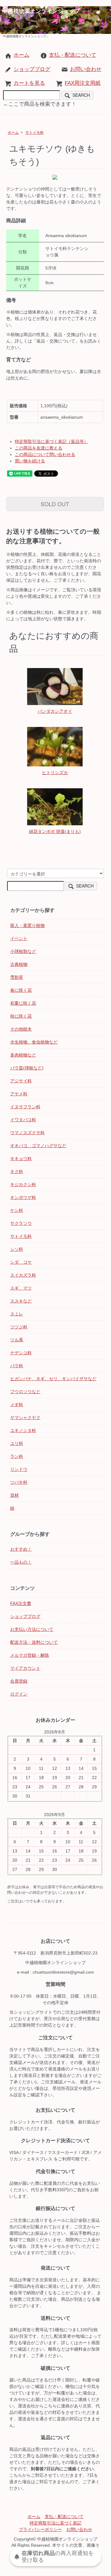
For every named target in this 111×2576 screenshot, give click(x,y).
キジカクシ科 (23, 1184)
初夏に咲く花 (23, 1003)
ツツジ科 (19, 1327)
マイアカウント (25, 1668)
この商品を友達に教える (39, 448)
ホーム (21, 55)
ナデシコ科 (21, 1353)
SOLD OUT (55, 504)
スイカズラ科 (23, 1275)
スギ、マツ (21, 1288)
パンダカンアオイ (55, 711)
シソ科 (17, 1249)
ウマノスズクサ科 (27, 1133)
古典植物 (19, 964)
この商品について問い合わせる (45, 454)
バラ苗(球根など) (27, 1068)
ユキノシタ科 (23, 1430)
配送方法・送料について (34, 1642)
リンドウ (19, 1469)
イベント (19, 938)
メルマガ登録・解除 (30, 1655)
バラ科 (17, 1366)
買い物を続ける (30, 461)
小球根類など (23, 951)
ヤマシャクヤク (25, 1417)
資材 (14, 1495)
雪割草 (17, 977)
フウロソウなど (25, 1392)
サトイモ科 (35, 133)
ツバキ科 (19, 1482)
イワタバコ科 (23, 1120)
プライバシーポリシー (40, 2529)
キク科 (17, 1171)
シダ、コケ (21, 1262)
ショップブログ (32, 69)
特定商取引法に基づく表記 (55, 2523)
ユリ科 (17, 1443)
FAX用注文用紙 (83, 83)
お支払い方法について (32, 1629)
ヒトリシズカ (55, 773)
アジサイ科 (21, 1081)
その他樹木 (21, 1029)
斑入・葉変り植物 (27, 925)
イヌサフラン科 (25, 1107)
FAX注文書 (21, 1603)
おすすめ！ (21, 1549)
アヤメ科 (19, 1094)
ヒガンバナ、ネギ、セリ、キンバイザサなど (53, 1379)
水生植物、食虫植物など (34, 1042)
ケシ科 (17, 1210)
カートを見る (29, 83)
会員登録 (19, 1681)
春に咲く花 (21, 990)
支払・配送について (73, 55)
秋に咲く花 (21, 1016)
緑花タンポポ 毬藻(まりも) (55, 831)
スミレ (17, 1314)
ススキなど (21, 1301)
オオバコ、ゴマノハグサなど (38, 1146)
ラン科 (17, 1456)
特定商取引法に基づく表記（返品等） (51, 441)
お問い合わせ (86, 69)
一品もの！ (21, 1562)
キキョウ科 (21, 1159)
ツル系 (17, 1340)
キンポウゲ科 (23, 1197)
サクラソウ (21, 1223)
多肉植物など (23, 1055)
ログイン (19, 1694)
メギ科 (17, 1405)
